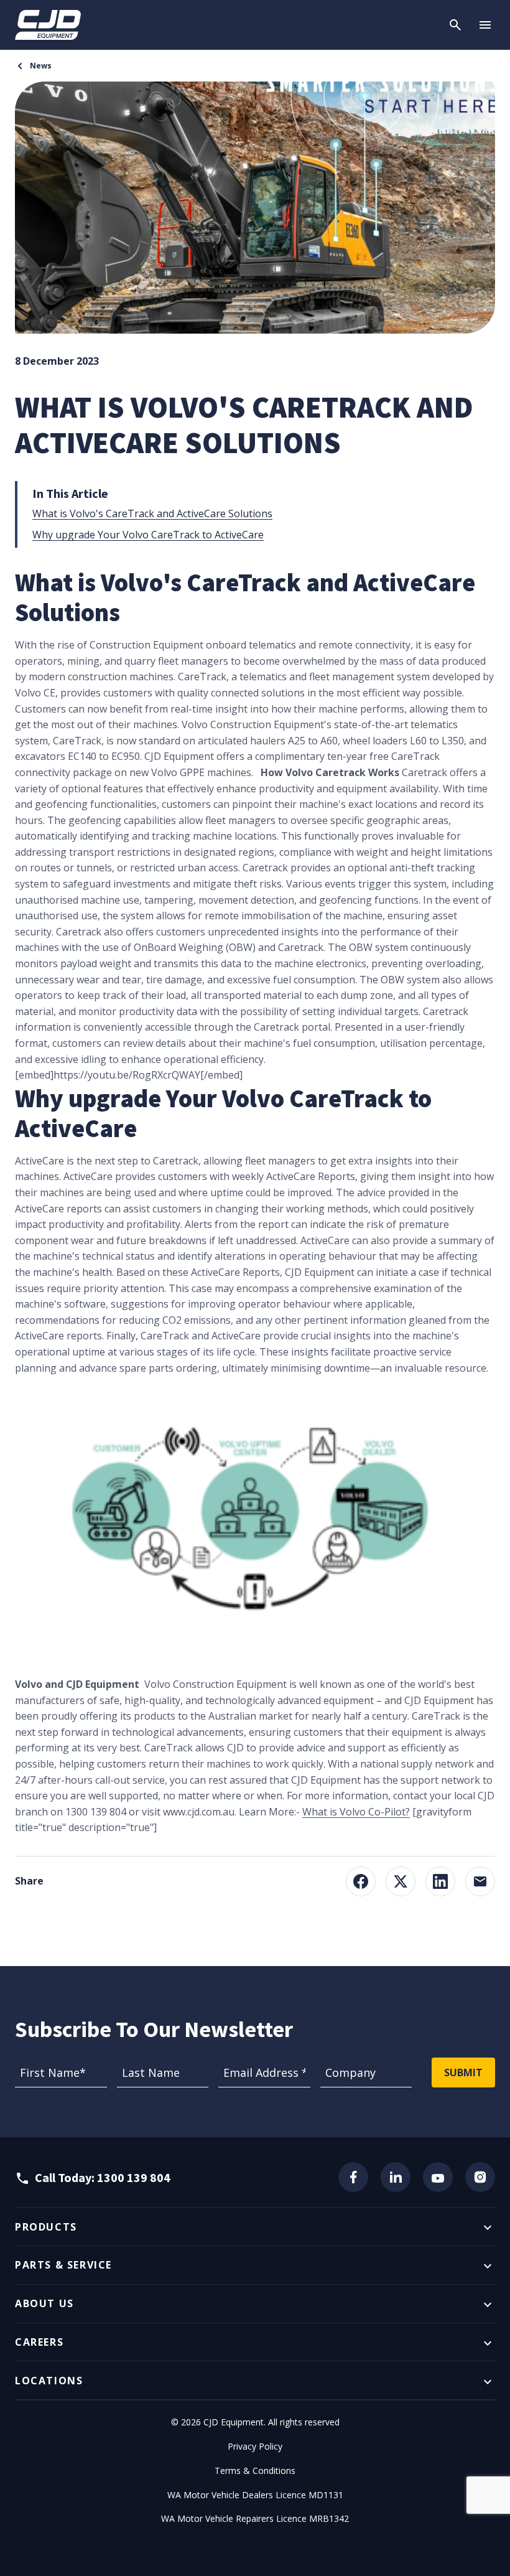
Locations (49, 2381)
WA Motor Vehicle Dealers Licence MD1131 (255, 2495)
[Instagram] (480, 2177)
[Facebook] (353, 2177)
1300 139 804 (134, 2177)
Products (46, 2227)
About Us (44, 2303)
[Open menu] (485, 25)
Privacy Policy (255, 2446)
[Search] (455, 25)
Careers (39, 2342)
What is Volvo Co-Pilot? (356, 1812)
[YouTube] (438, 2177)
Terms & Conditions (255, 2471)
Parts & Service (63, 2265)
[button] (361, 1881)
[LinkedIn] (396, 2177)
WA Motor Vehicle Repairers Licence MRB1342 (255, 2518)
